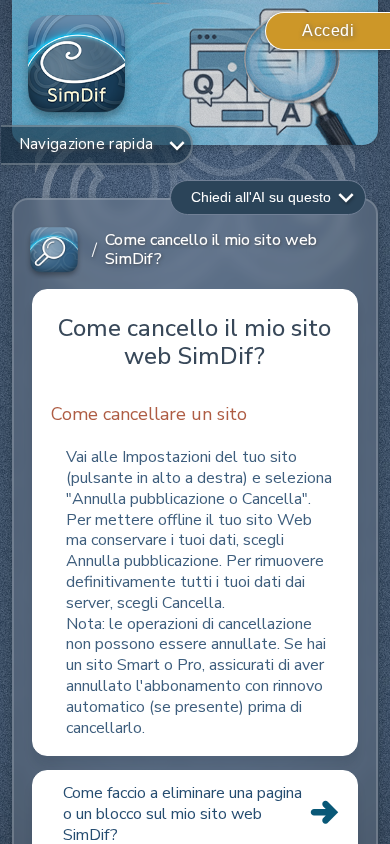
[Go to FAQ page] (54, 250)
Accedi (328, 30)
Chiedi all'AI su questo (261, 197)
